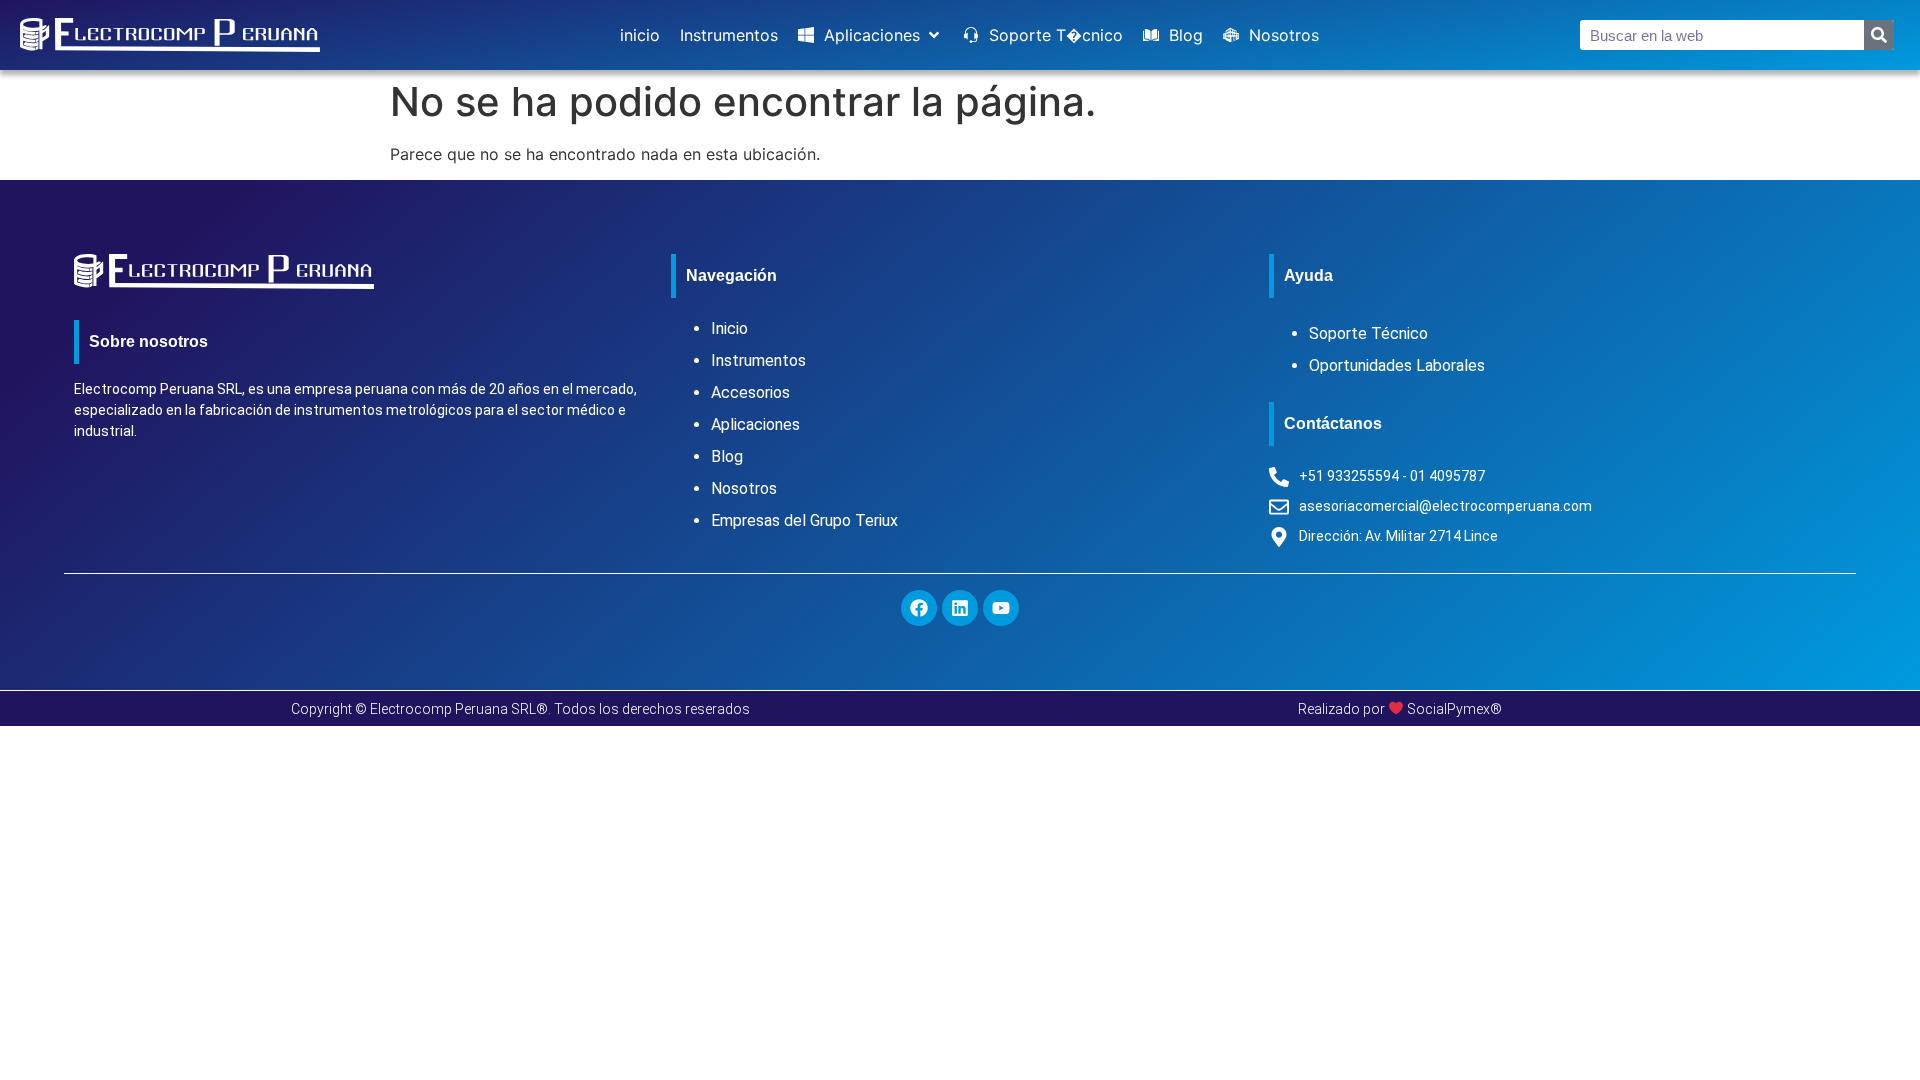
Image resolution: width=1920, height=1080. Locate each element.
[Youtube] (1001, 608)
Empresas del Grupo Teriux (804, 520)
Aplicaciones (755, 424)
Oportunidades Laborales (1397, 365)
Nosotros (744, 488)
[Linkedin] (960, 608)
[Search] (1879, 35)
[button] (870, 35)
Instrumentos (758, 360)
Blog (727, 456)
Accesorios (750, 392)
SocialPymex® (1454, 709)
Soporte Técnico (1368, 333)
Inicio (729, 328)
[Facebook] (919, 608)
